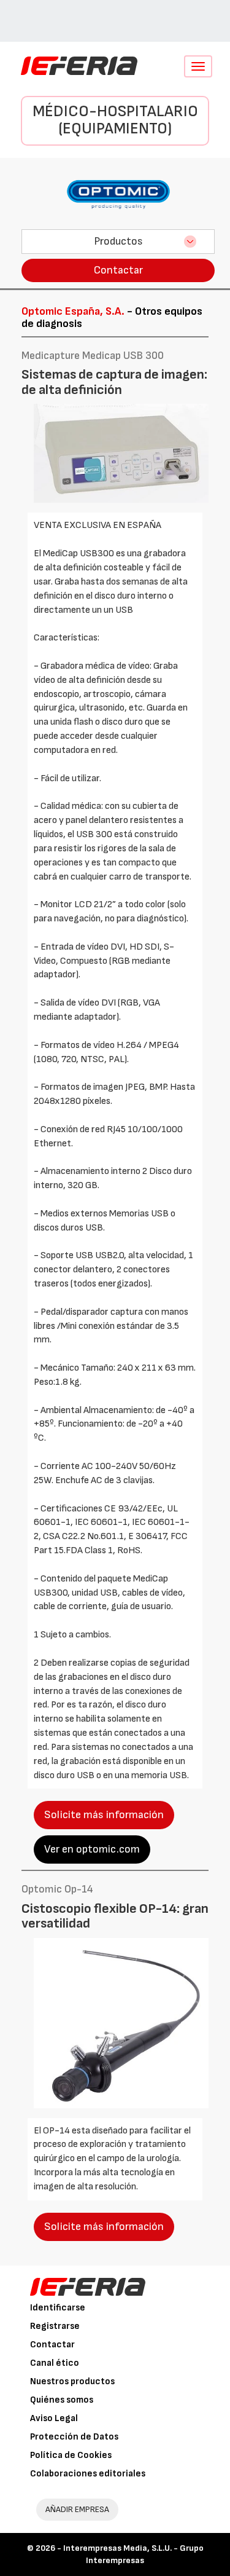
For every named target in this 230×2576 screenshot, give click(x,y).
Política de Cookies (71, 2455)
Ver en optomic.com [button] (92, 1849)
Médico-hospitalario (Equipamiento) (115, 120)
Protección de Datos (74, 2437)
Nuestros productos (72, 2381)
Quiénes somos (62, 2400)
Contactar (118, 270)
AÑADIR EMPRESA (77, 2509)
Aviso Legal (54, 2418)
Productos (118, 241)
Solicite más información (104, 1815)
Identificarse (58, 2308)
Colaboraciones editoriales (88, 2474)
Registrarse (55, 2326)
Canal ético (55, 2363)
